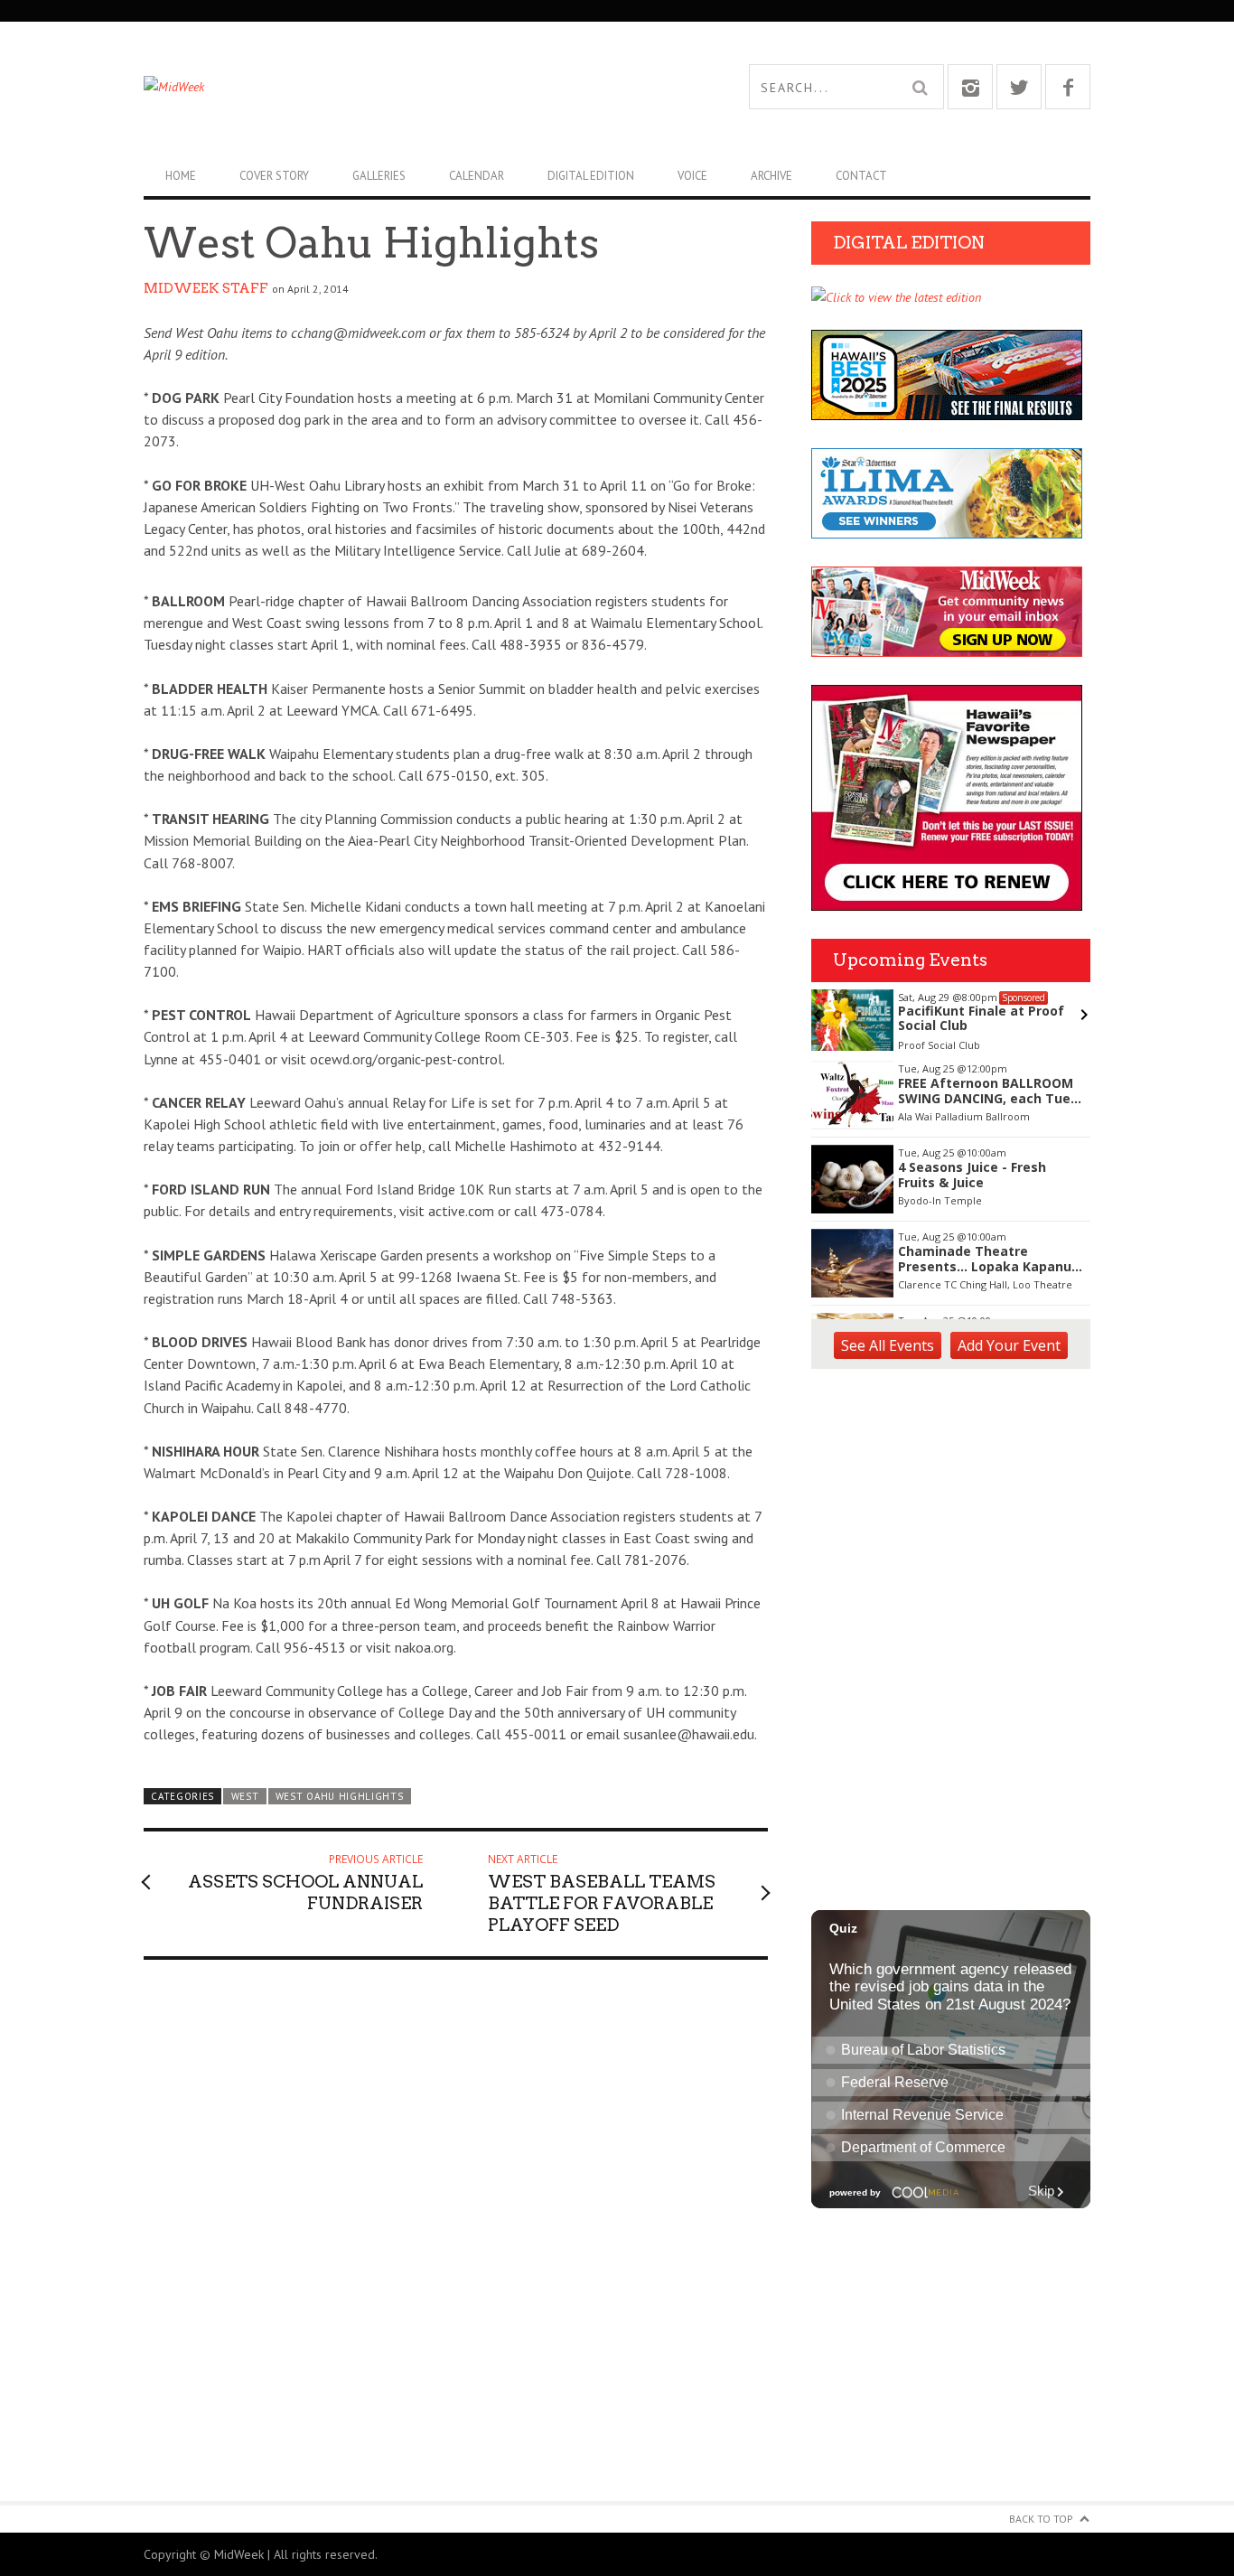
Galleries (379, 176)
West (245, 1796)
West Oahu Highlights (340, 1796)
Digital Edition (591, 176)
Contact (861, 176)
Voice (692, 176)
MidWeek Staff (206, 288)
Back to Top (1041, 2519)
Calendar (477, 176)
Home (181, 176)
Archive (771, 176)
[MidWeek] (380, 87)
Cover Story (274, 176)
